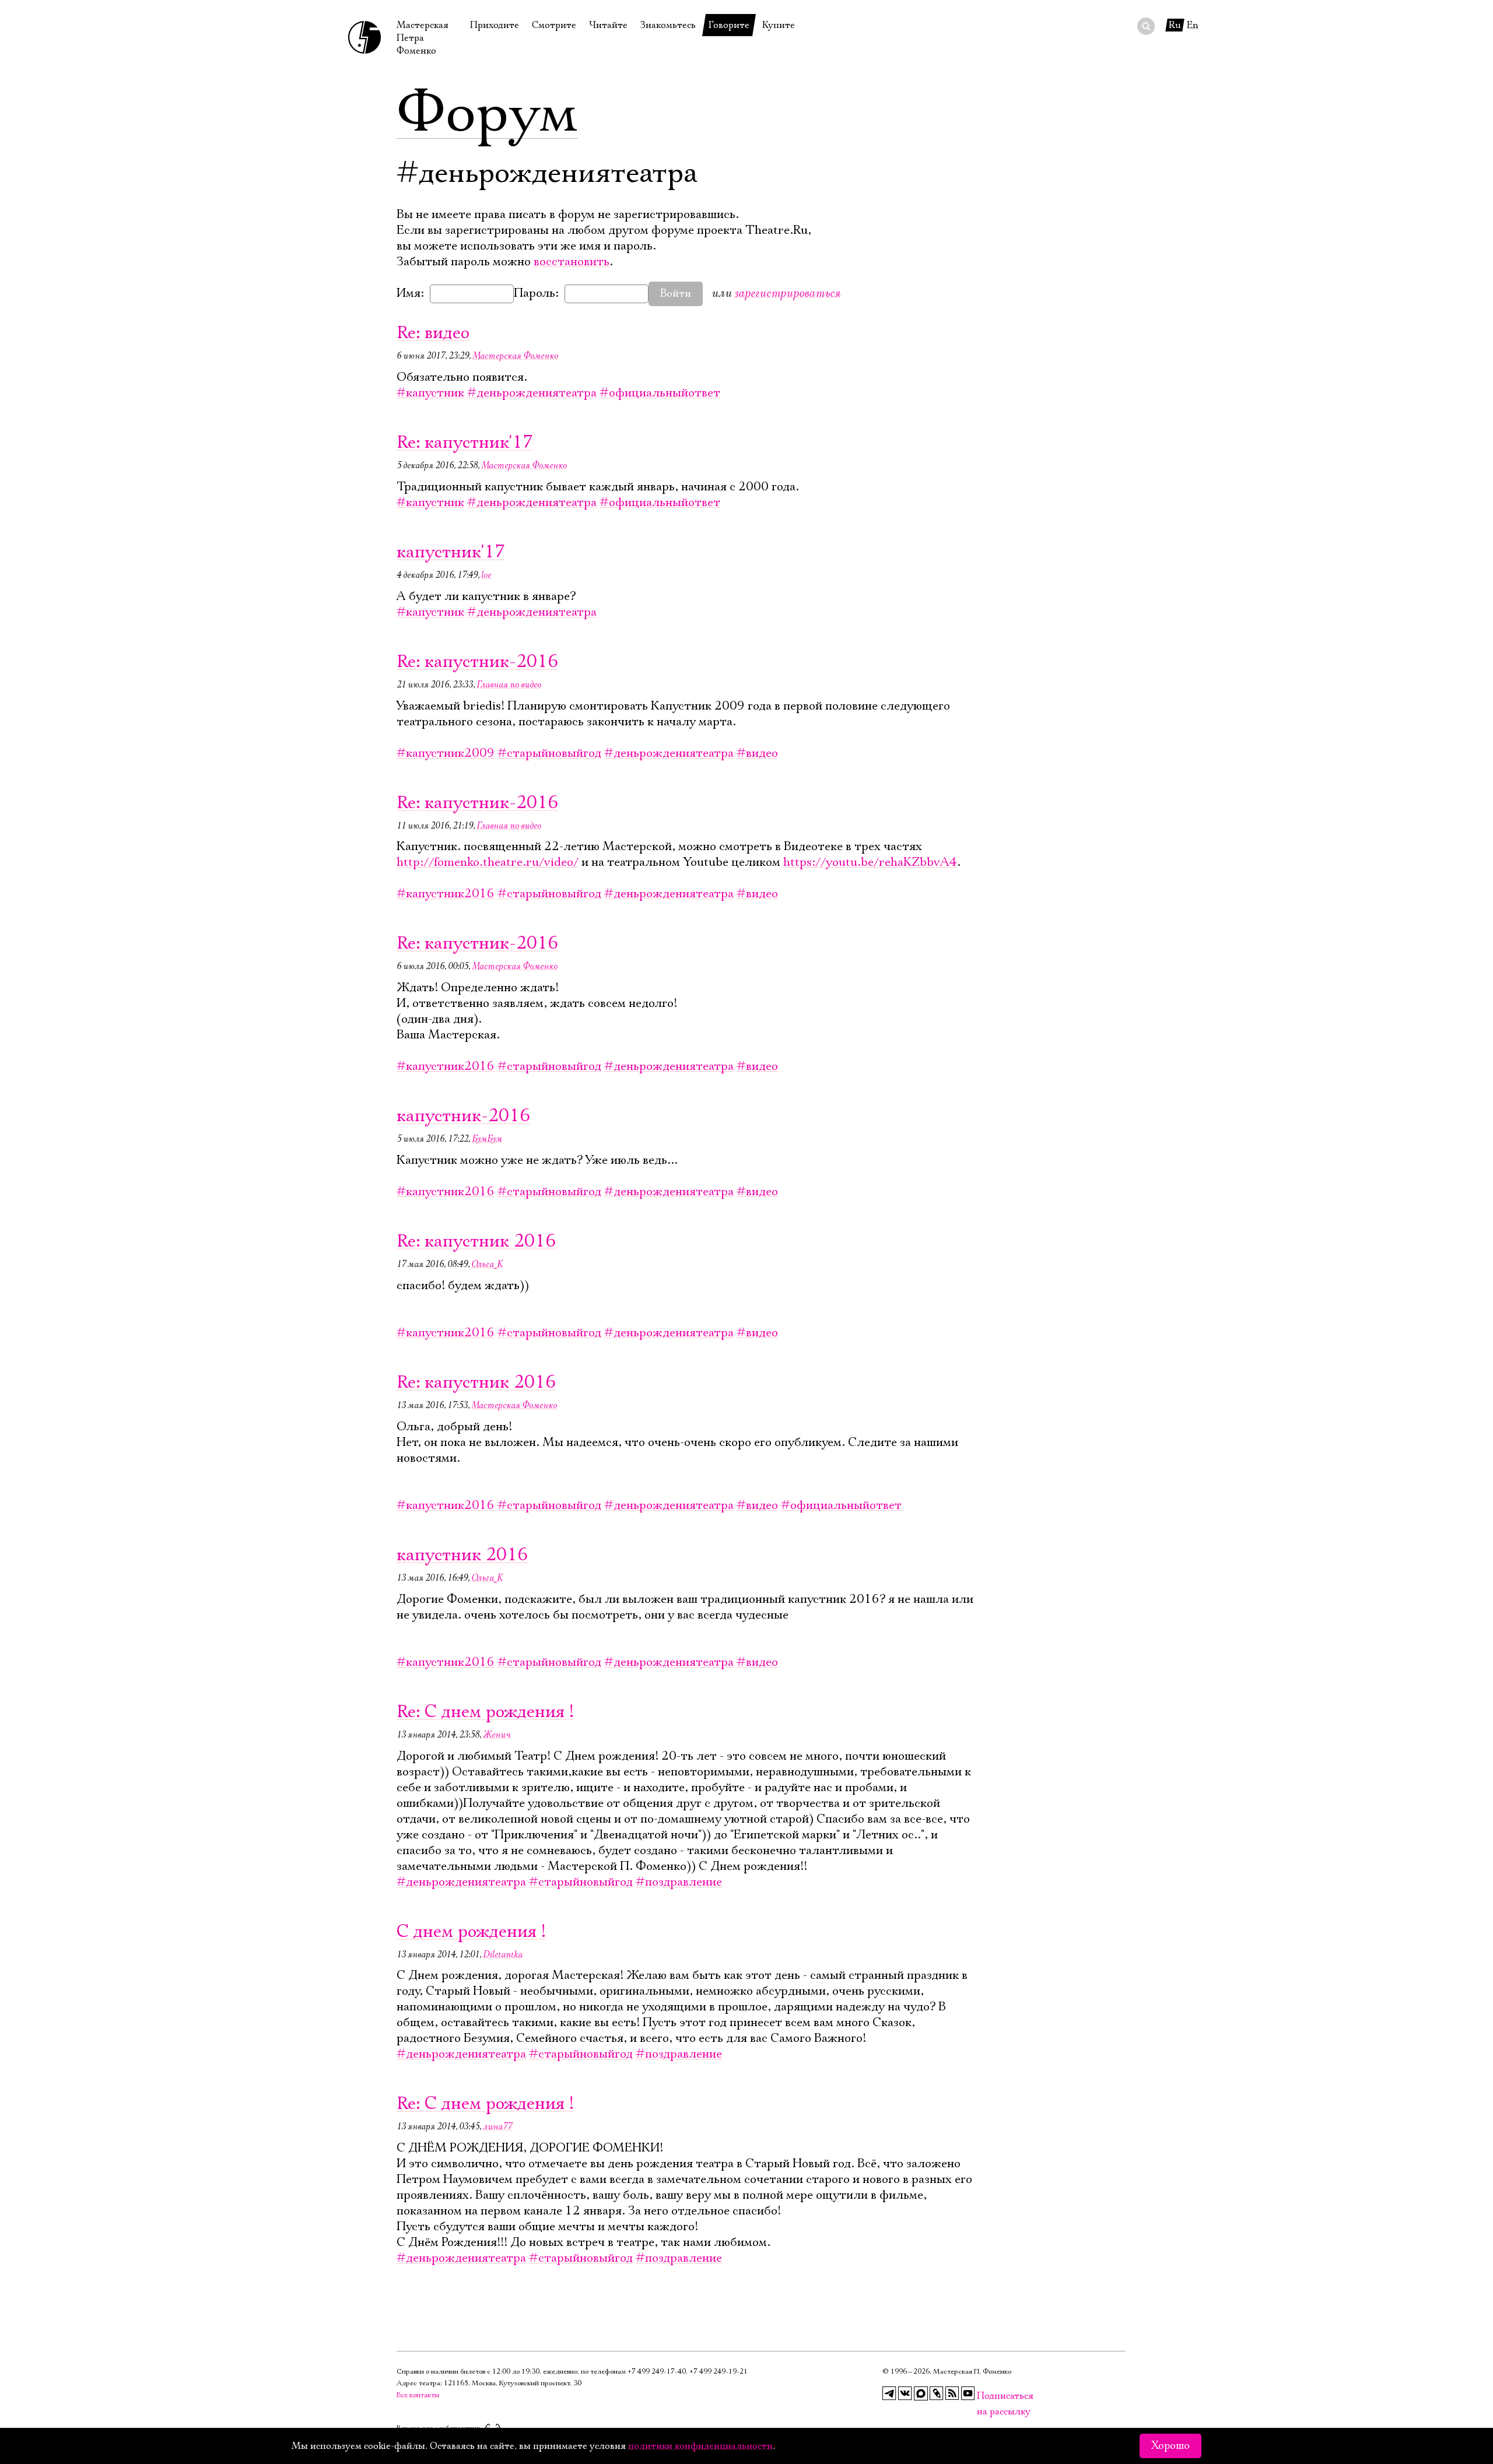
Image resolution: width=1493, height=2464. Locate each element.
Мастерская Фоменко (515, 356)
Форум (487, 114)
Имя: (410, 293)
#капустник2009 (446, 753)
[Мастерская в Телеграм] (889, 2393)
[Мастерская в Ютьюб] (968, 2393)
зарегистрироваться (787, 293)
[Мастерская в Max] (921, 2393)
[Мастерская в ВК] (905, 2393)
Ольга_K (487, 1264)
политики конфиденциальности (700, 2446)
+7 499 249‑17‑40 (657, 2372)
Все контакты (418, 2395)
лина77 (497, 2126)
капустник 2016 (462, 1555)
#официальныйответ (660, 393)
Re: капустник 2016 (476, 1242)
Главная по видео (509, 685)
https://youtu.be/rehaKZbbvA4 (870, 862)
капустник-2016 (463, 1116)
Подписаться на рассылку (984, 2396)
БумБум (487, 1139)
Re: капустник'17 (465, 443)
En (1193, 25)
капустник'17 (451, 552)
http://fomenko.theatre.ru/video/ (488, 862)
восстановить (572, 262)
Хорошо (1170, 2446)
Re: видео (433, 333)
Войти (676, 294)
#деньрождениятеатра (532, 393)
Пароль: (536, 293)
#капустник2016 (446, 894)
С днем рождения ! (471, 1932)
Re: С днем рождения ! (485, 1712)
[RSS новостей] (952, 2393)
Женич (497, 1735)
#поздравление (679, 1882)
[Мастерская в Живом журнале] (937, 2393)
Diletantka (503, 1954)
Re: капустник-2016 (477, 662)
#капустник (430, 393)
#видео (757, 753)
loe (486, 575)
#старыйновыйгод (549, 753)
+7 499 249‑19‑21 (719, 2372)
